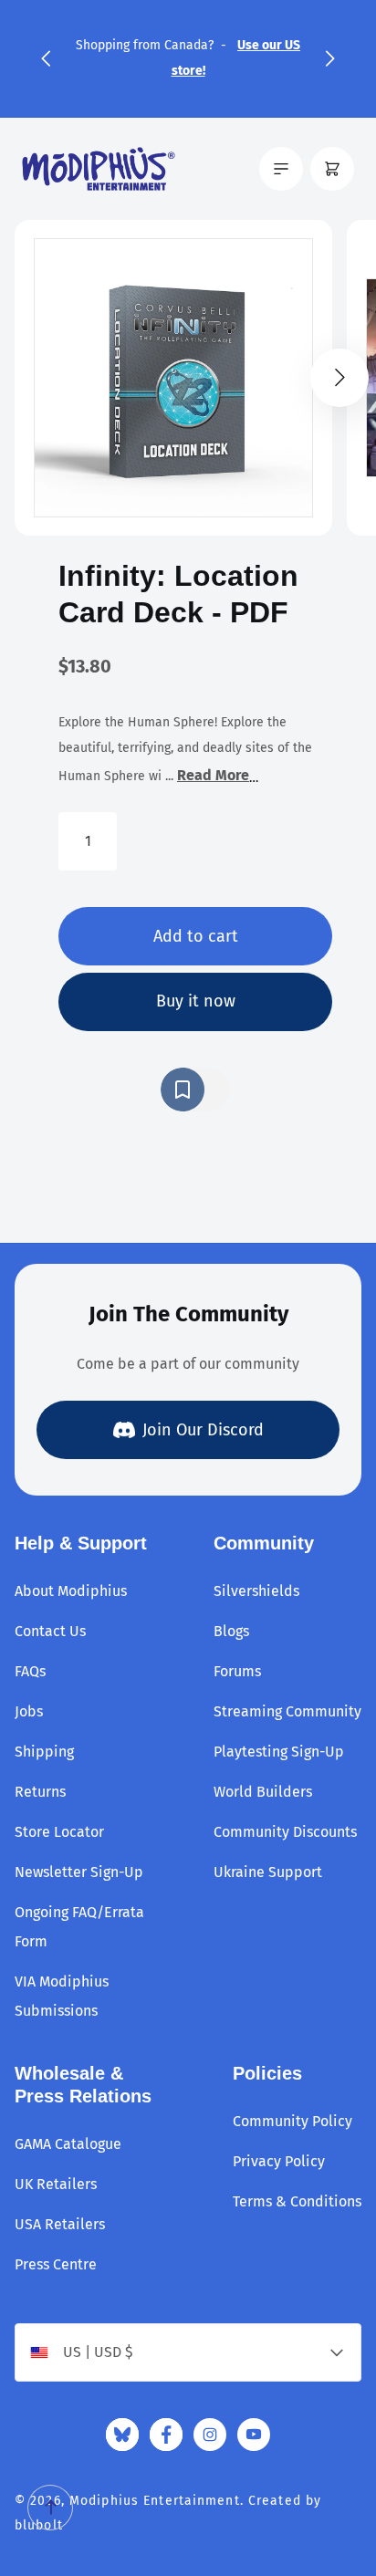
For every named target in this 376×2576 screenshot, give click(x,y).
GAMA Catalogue (68, 2144)
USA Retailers (60, 2224)
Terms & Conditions (297, 2201)
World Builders (263, 1792)
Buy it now (196, 1001)
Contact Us (50, 1631)
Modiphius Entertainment (155, 2501)
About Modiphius (71, 1591)
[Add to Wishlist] (195, 1090)
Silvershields (256, 1591)
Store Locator (59, 1832)
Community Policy (292, 2121)
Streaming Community (287, 1711)
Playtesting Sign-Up (279, 1752)
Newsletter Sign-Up (79, 1872)
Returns (40, 1792)
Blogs (231, 1631)
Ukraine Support (268, 1872)
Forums (237, 1671)
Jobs (29, 1711)
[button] (46, 58)
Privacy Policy (279, 2161)
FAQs (30, 1671)
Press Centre (56, 2264)
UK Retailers (56, 2184)
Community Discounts (285, 1832)
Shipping (44, 1752)
